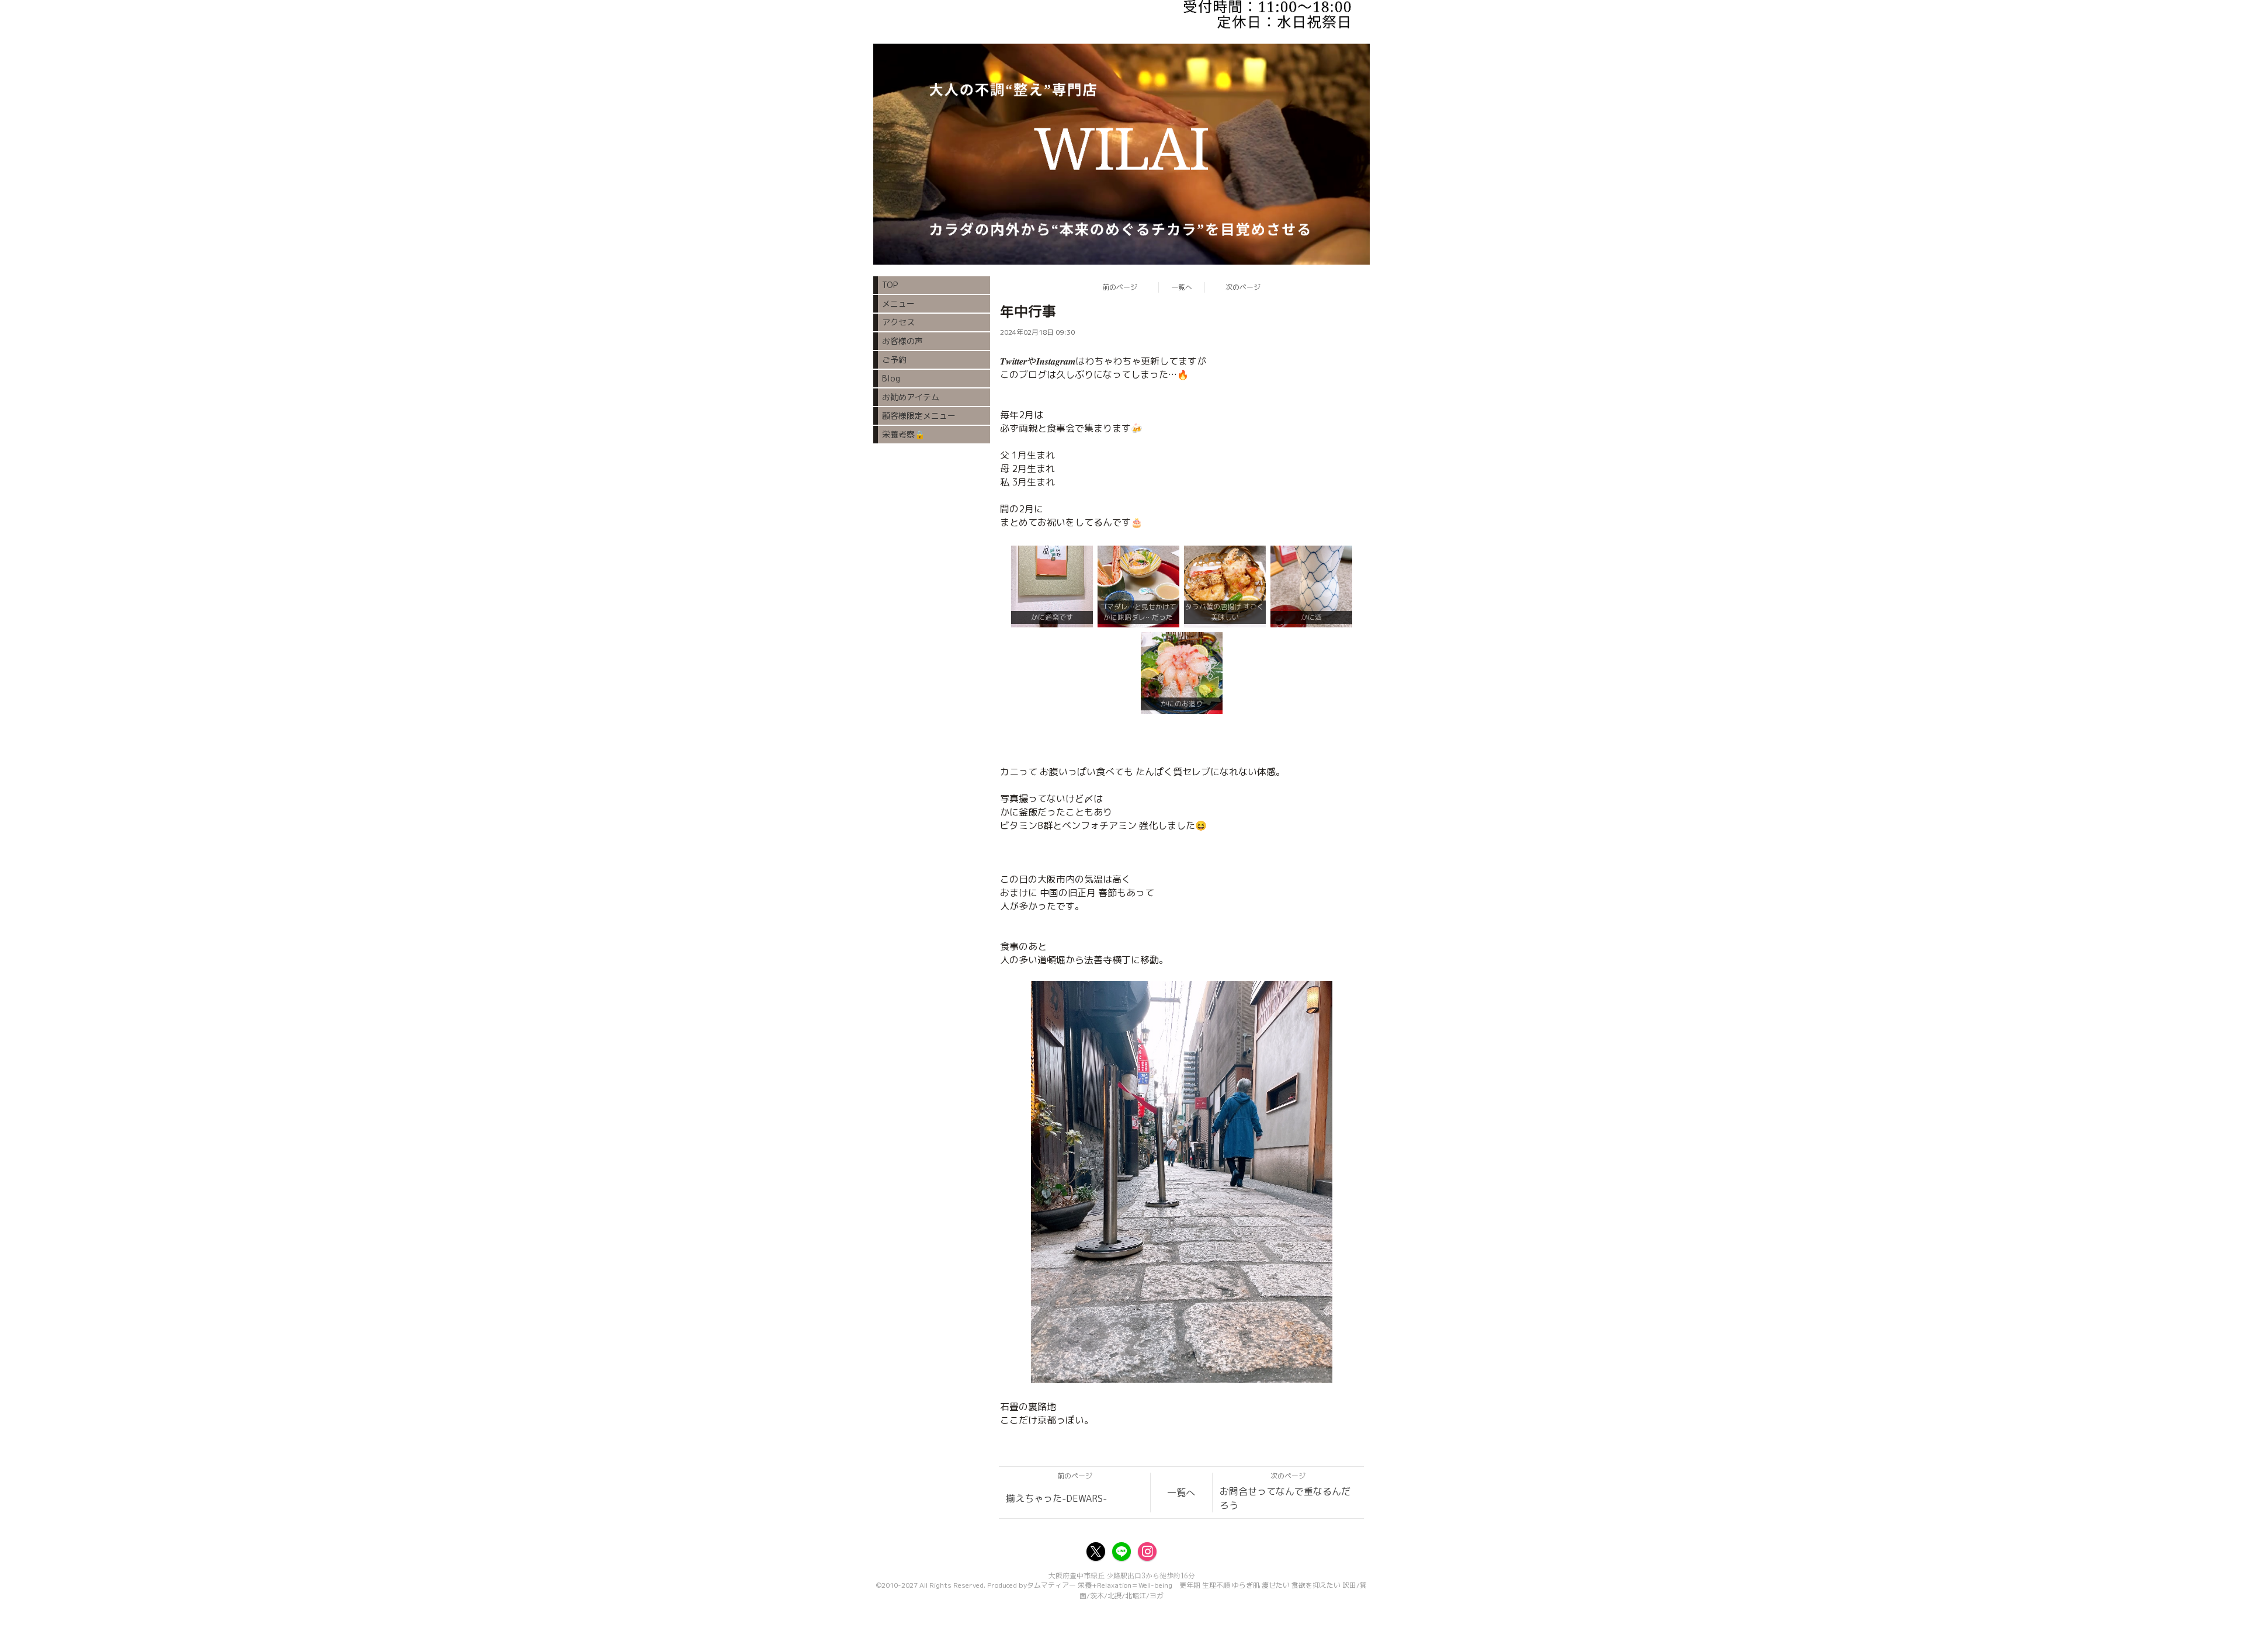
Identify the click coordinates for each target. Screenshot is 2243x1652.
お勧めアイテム (911, 397)
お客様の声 (902, 341)
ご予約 (894, 360)
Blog (891, 378)
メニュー (898, 303)
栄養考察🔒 (903, 434)
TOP (890, 285)
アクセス (898, 322)
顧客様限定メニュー (919, 416)
